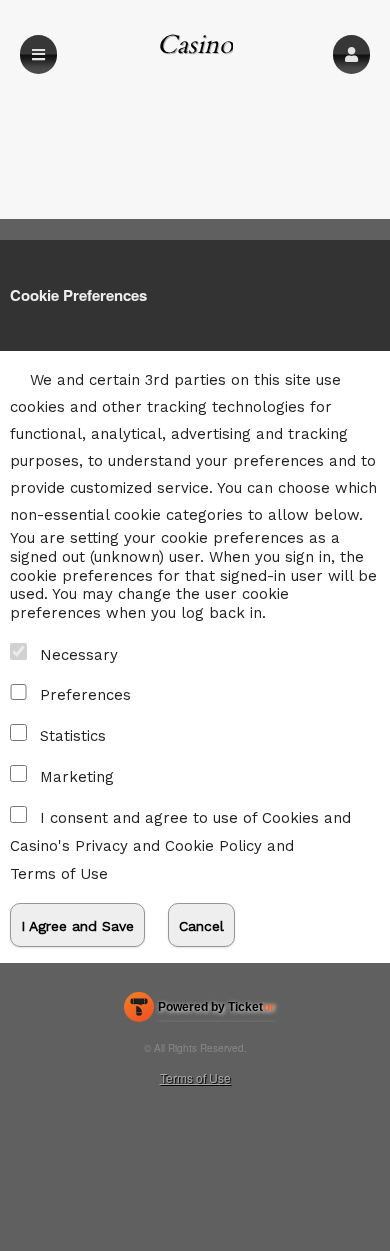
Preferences (85, 695)
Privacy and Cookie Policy (168, 846)
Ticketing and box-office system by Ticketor (199, 1011)
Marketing (77, 777)
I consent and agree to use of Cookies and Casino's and (180, 846)
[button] (351, 54)
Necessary (79, 655)
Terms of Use (59, 874)
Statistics (73, 736)
